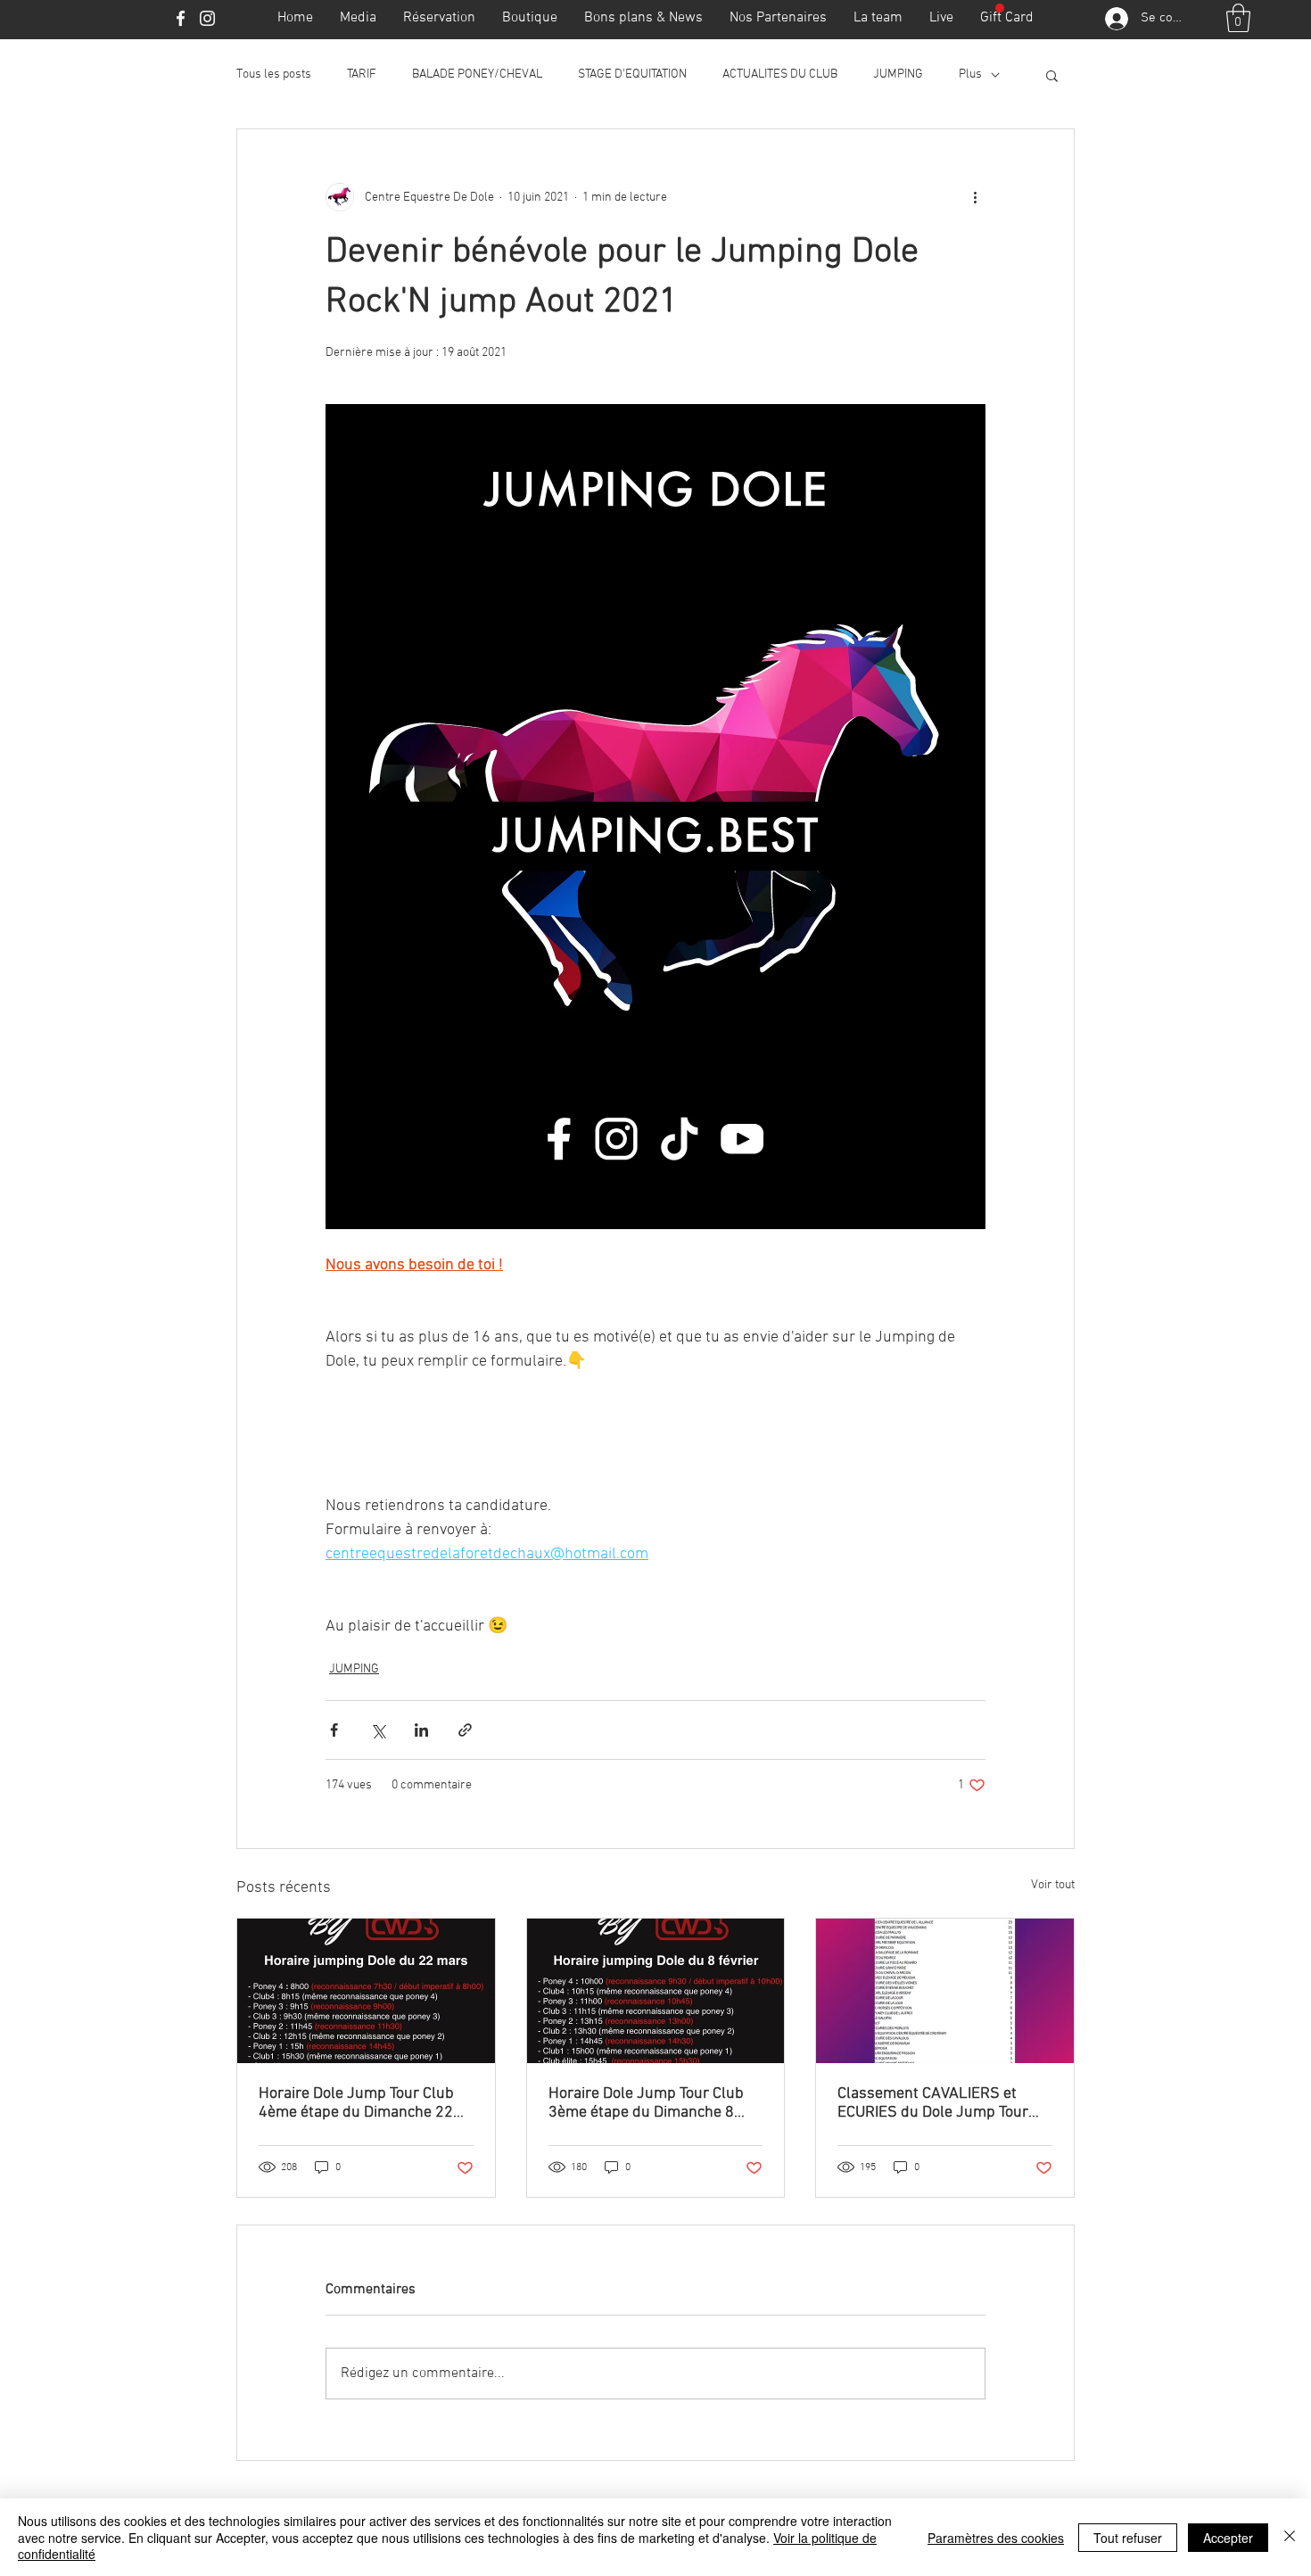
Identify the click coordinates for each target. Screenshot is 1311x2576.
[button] (1238, 18)
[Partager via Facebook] (334, 1730)
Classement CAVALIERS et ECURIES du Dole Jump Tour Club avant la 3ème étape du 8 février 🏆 (940, 2103)
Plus (970, 74)
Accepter (1228, 2538)
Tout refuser (1128, 2538)
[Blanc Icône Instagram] (207, 18)
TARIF (362, 74)
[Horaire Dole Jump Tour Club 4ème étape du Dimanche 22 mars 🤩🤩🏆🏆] (366, 1991)
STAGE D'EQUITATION (632, 74)
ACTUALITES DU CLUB (780, 74)
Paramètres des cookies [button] (996, 2538)
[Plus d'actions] (975, 197)
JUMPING (898, 74)
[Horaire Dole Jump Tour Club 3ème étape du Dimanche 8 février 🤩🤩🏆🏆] (656, 1991)
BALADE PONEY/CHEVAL (477, 74)
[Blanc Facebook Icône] (181, 18)
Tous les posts (274, 74)
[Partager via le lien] (465, 1730)
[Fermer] (1290, 2537)
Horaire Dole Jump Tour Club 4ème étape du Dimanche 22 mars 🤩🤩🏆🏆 (356, 2103)
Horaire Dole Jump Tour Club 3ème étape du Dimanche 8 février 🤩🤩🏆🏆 (646, 2103)
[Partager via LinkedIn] (421, 1730)
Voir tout (1053, 1885)
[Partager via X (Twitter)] (378, 1730)
